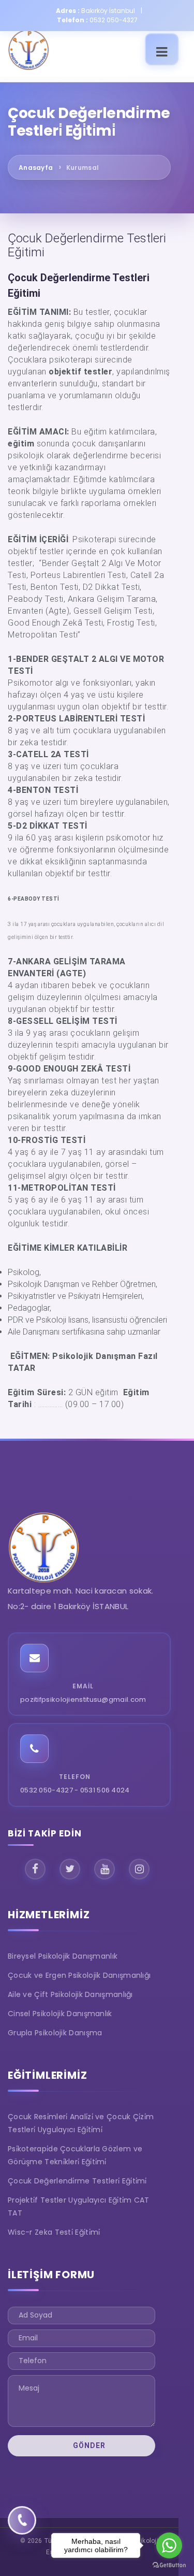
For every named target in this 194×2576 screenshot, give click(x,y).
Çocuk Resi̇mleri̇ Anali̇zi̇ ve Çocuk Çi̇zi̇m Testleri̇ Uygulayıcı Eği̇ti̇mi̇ (81, 2123)
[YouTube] (105, 1869)
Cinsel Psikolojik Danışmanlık (60, 2014)
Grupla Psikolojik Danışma (55, 2033)
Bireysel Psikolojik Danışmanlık (63, 1956)
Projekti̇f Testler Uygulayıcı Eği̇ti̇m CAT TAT (79, 2206)
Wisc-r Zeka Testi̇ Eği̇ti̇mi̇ (54, 2232)
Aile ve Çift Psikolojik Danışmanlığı (70, 1994)
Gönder (88, 2445)
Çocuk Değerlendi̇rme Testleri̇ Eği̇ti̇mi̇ (77, 2181)
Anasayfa (36, 168)
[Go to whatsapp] (169, 2545)
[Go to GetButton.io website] (169, 2565)
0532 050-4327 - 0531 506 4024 (75, 1790)
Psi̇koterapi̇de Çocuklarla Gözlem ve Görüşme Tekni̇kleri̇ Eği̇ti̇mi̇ (75, 2155)
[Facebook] (35, 1869)
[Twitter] (70, 1869)
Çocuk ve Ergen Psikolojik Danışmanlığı (79, 1975)
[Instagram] (139, 1869)
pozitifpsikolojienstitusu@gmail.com (83, 1699)
